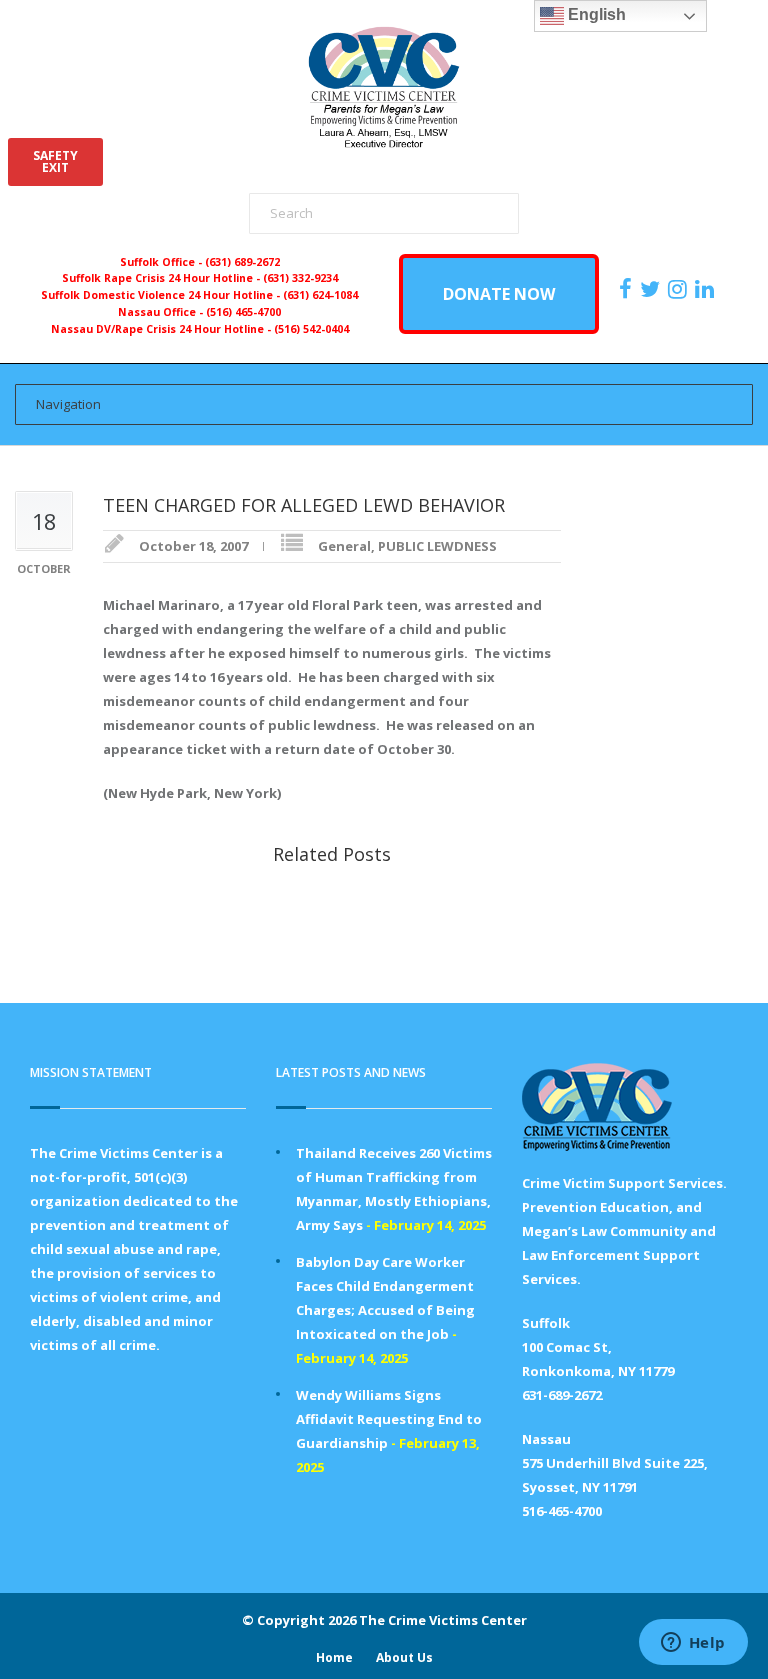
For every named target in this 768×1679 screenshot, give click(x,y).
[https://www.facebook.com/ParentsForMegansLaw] (628, 289)
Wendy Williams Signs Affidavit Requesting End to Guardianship (389, 1419)
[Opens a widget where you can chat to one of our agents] (693, 1644)
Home (334, 1657)
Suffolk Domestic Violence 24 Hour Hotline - (162, 295)
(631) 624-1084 (320, 295)
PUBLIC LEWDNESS (437, 546)
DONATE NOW (499, 294)
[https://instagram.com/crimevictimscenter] (680, 289)
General (344, 546)
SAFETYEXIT (55, 161)
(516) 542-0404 (311, 329)
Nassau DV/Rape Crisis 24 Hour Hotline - (162, 329)
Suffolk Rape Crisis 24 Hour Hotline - (162, 278)
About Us (404, 1657)
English (595, 14)
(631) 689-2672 (242, 262)
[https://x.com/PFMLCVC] (652, 289)
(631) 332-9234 (300, 278)
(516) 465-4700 (243, 312)
